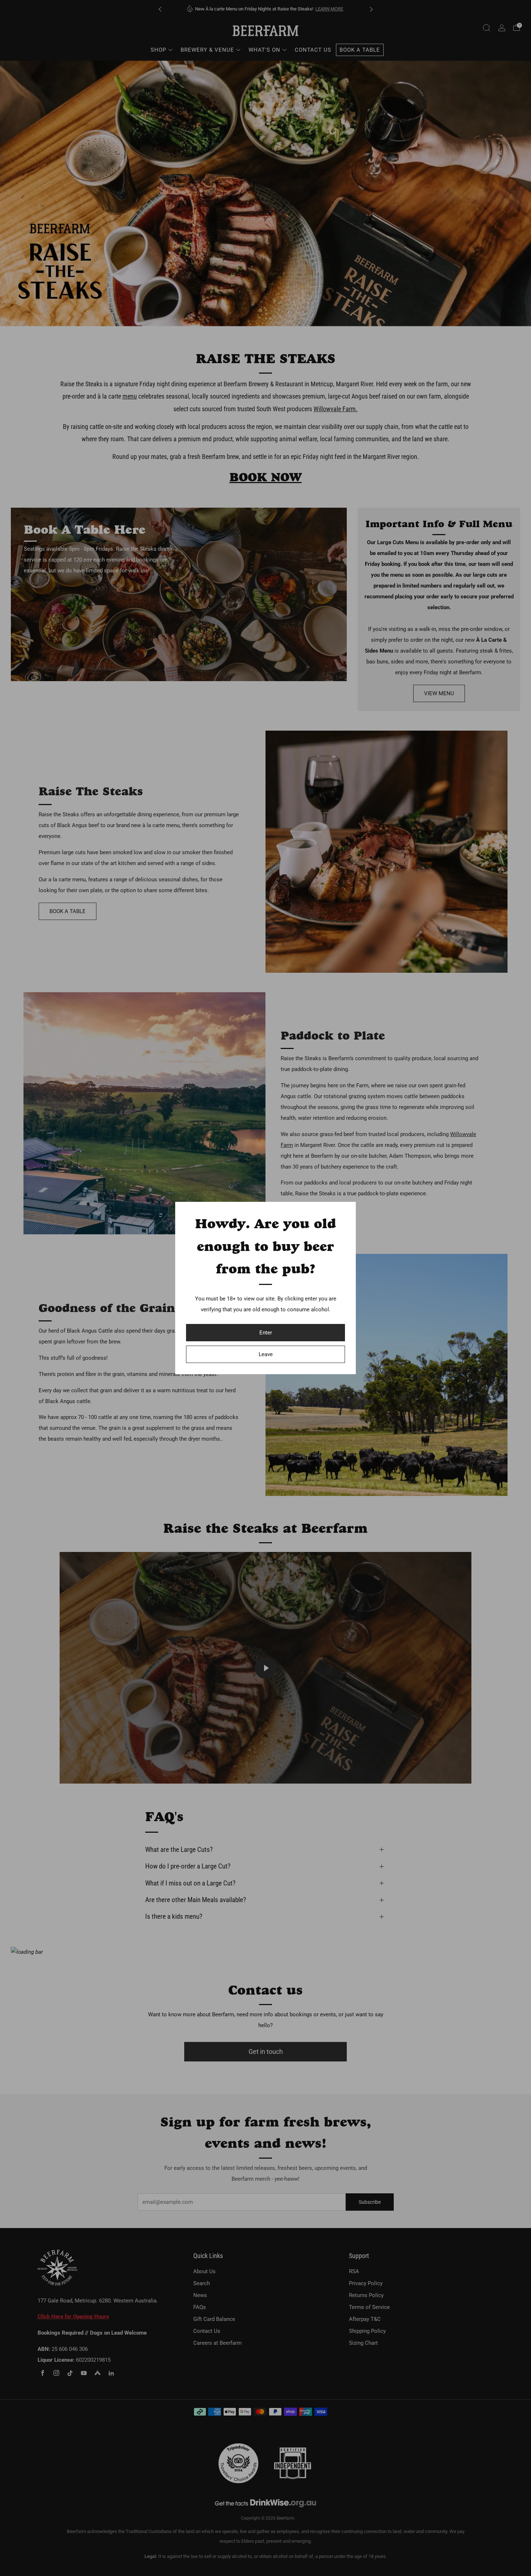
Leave (266, 1354)
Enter (266, 1333)
